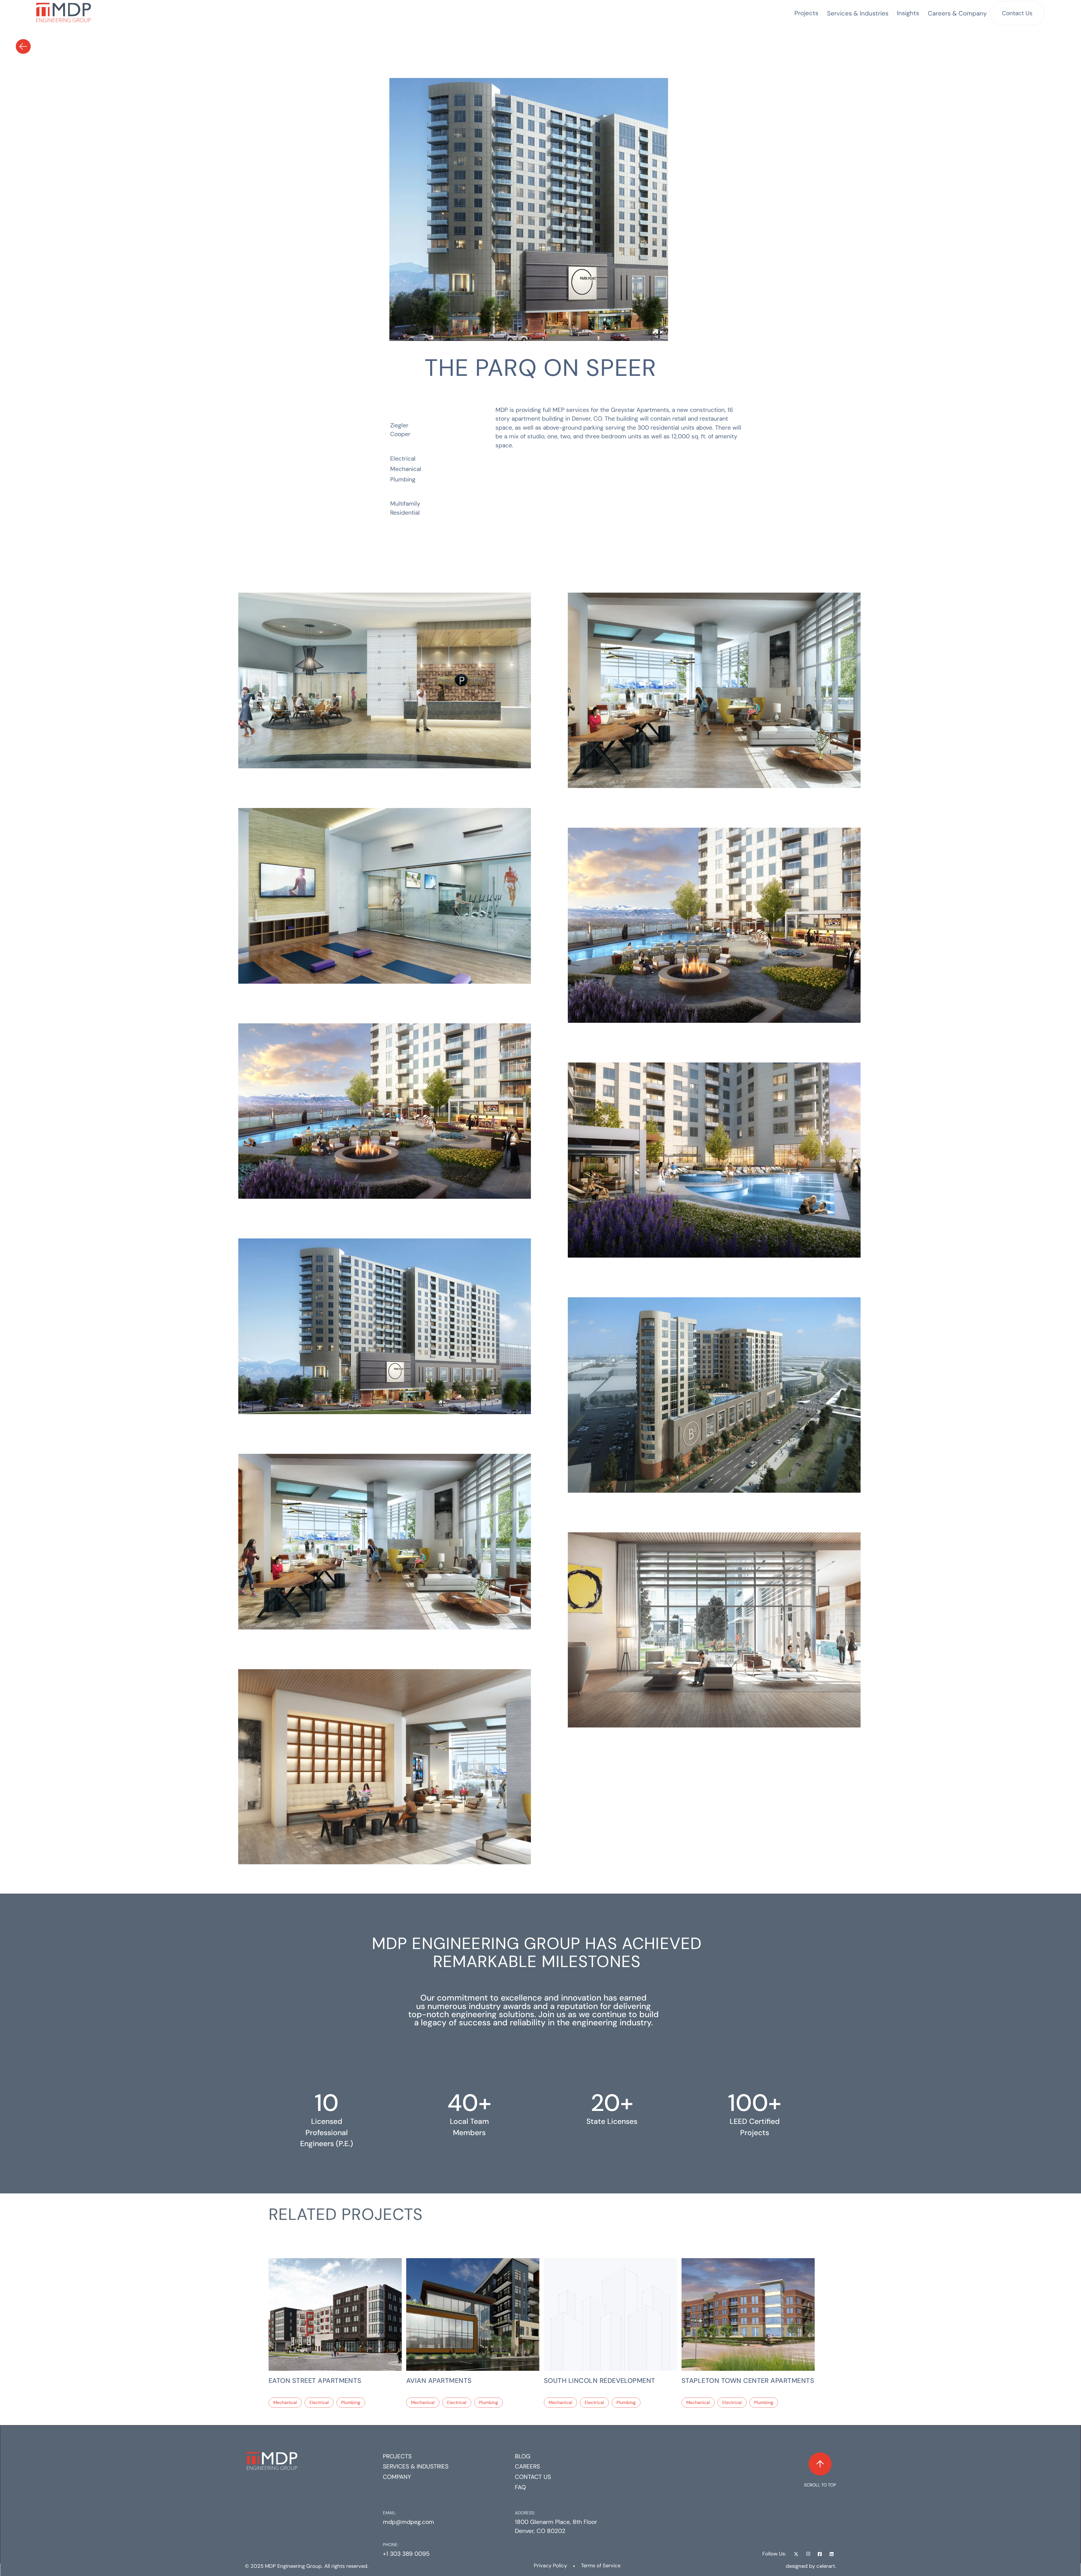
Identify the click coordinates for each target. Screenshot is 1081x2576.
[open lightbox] (446, 667)
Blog (523, 2456)
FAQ (520, 2487)
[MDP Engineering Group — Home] (64, 13)
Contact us (533, 2477)
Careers (527, 2466)
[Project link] (335, 2314)
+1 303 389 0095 (406, 2554)
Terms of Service (601, 2566)
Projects (806, 13)
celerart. (826, 2566)
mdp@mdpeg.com (408, 2522)
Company (397, 2477)
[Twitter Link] (796, 2554)
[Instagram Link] (808, 2554)
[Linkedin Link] (832, 2554)
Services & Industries (416, 2466)
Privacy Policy (550, 2566)
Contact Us (1017, 13)
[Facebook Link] (820, 2554)
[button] (858, 13)
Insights (908, 13)
